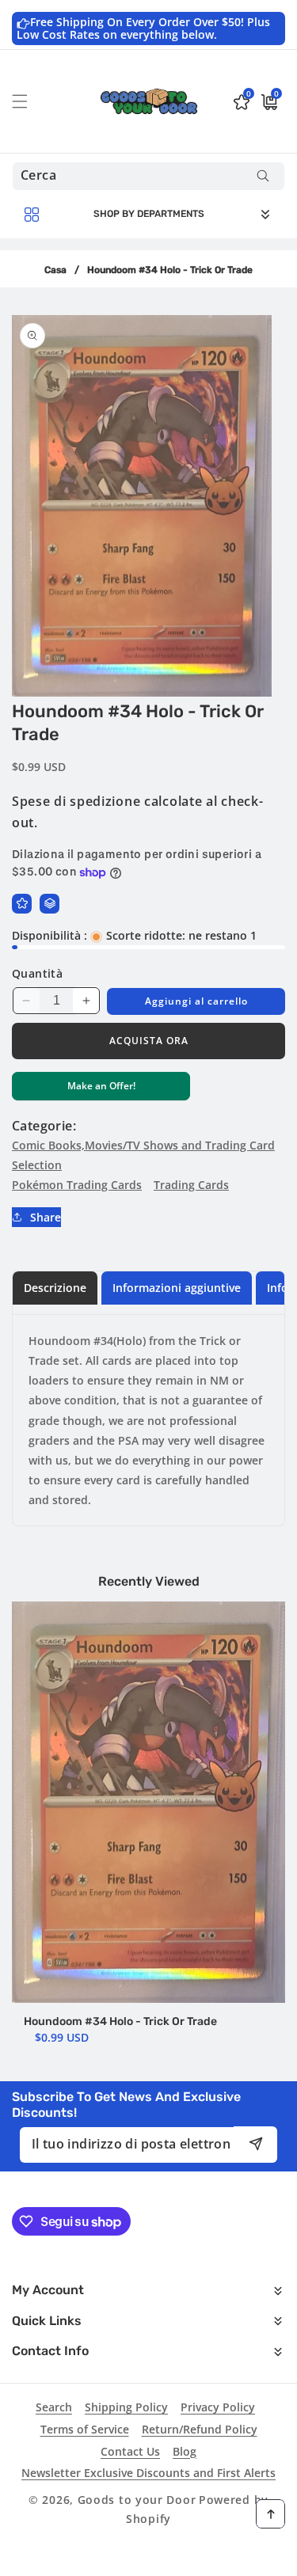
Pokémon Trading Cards (77, 1185)
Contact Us (130, 2451)
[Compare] (49, 904)
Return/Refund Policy (200, 2429)
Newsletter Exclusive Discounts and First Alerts (148, 2473)
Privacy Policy (218, 2407)
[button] (29, 101)
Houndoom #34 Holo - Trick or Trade (120, 2021)
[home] (148, 2558)
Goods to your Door (137, 2500)
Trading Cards (191, 1185)
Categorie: (44, 1126)
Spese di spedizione (76, 801)
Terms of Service (85, 2429)
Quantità (37, 973)
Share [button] (46, 1217)
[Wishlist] (22, 904)
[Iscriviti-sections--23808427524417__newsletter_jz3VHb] (255, 2144)
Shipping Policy (126, 2407)
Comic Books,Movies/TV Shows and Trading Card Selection (143, 1155)
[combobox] (148, 176)
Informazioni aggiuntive (177, 1288)
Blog (185, 2451)
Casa (55, 270)
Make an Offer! (101, 1090)
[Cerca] (263, 176)
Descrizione (55, 1288)
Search (54, 2407)
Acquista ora (149, 1041)
